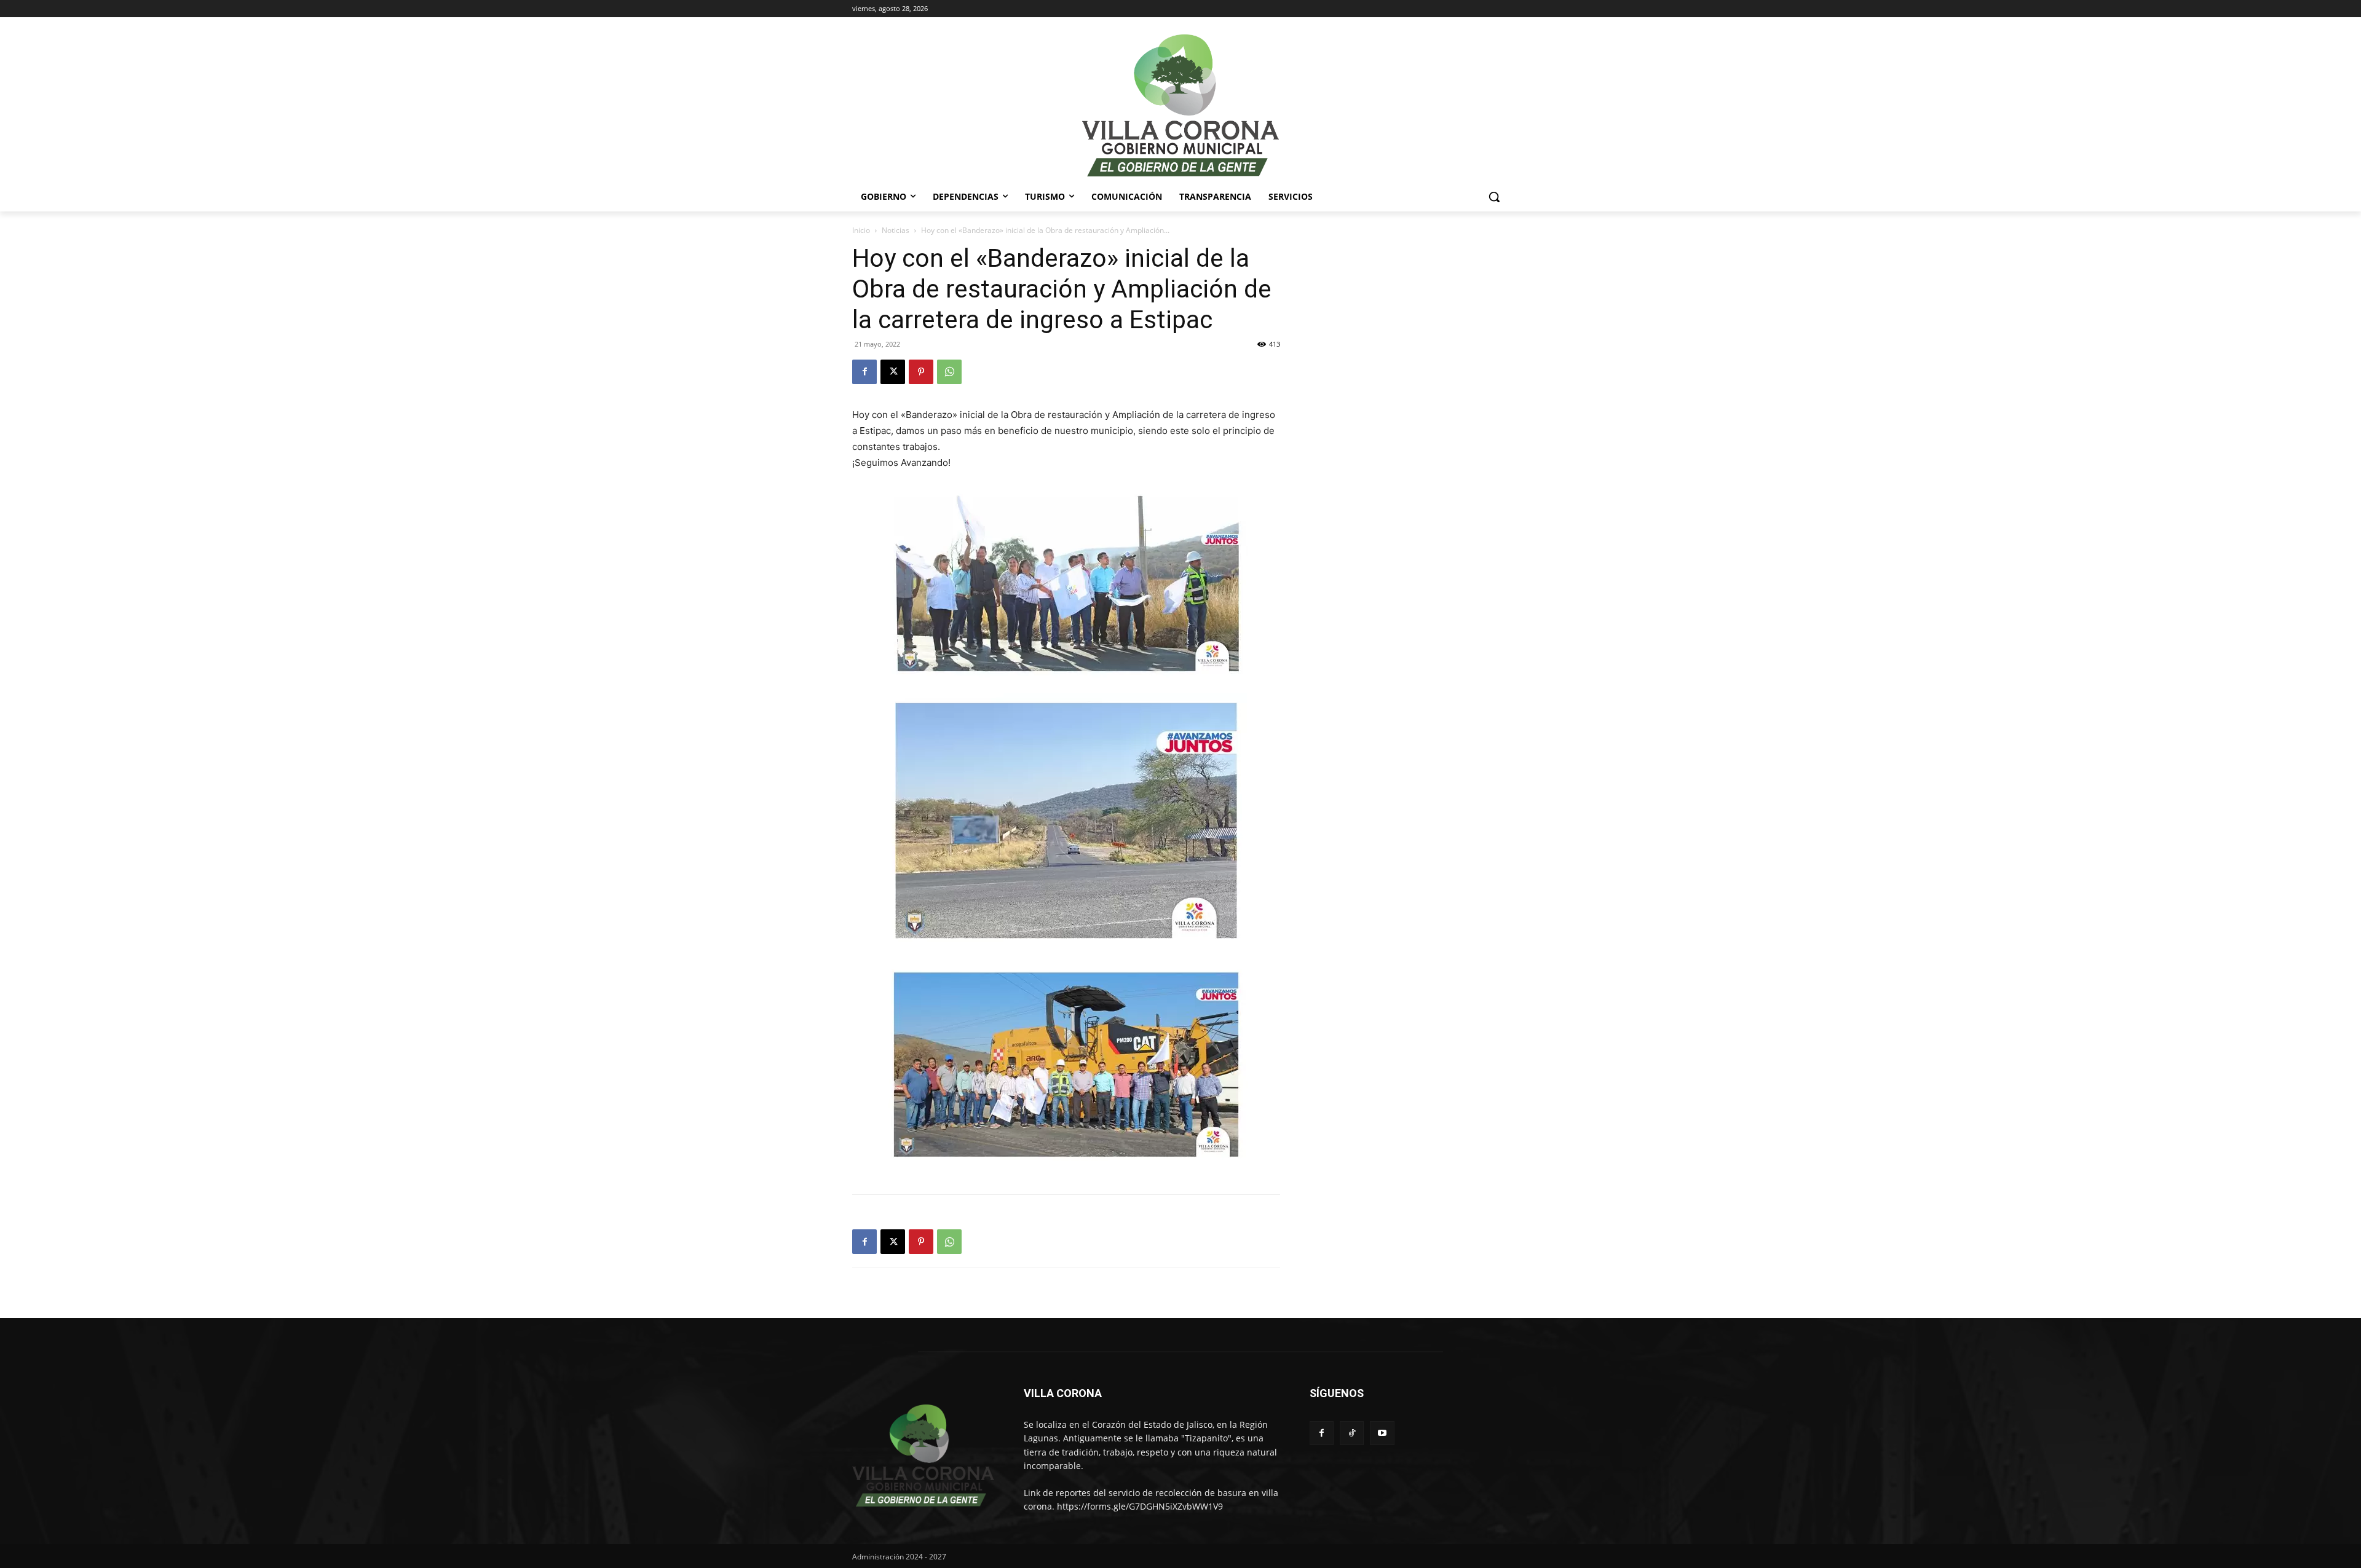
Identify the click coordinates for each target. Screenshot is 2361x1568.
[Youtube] (1382, 1433)
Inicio (861, 230)
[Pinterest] (921, 372)
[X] (893, 372)
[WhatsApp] (949, 372)
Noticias (896, 230)
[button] (1494, 197)
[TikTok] (1352, 1433)
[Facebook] (864, 372)
